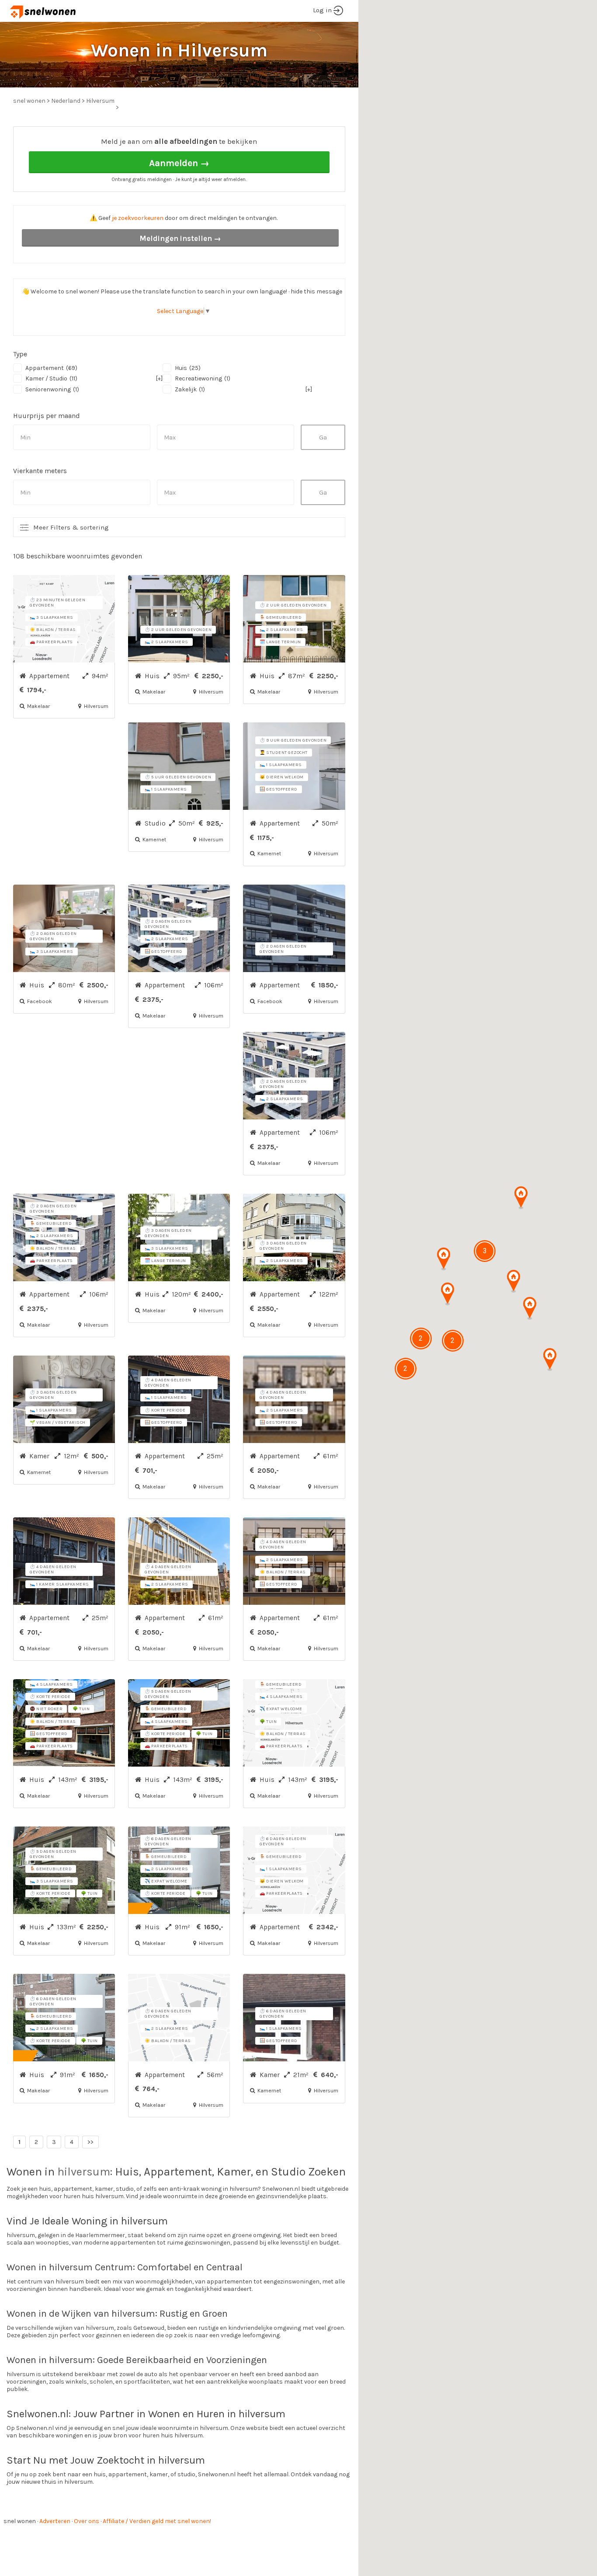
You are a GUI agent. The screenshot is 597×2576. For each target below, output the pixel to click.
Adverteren (55, 2521)
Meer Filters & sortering (71, 527)
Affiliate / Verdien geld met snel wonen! (157, 2521)
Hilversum (100, 101)
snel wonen (20, 2521)
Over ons (87, 2521)
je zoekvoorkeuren (138, 218)
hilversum (84, 2172)
